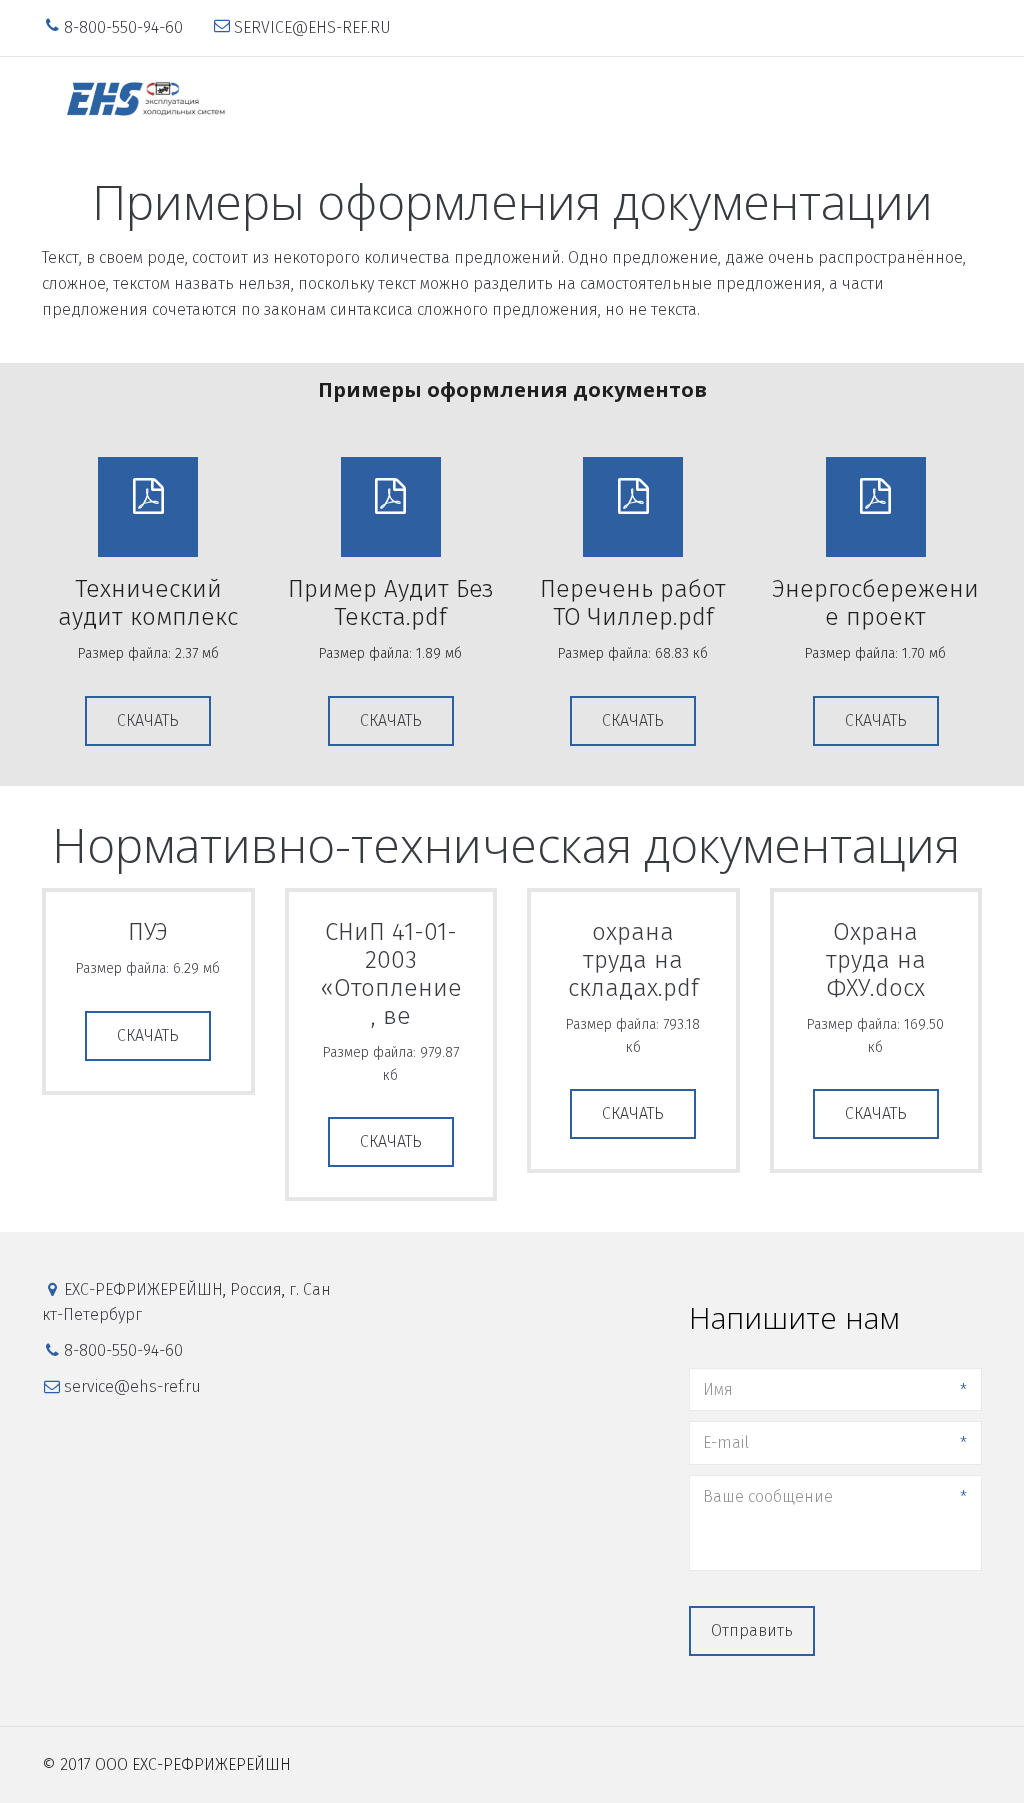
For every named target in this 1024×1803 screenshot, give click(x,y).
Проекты (719, 99)
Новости (799, 99)
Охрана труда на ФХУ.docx (876, 960)
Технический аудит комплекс (148, 603)
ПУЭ (148, 932)
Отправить (752, 1630)
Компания (557, 99)
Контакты (881, 99)
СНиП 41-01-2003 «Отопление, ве (391, 974)
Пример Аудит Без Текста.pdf (391, 603)
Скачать (148, 720)
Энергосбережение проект (875, 603)
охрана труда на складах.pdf (633, 960)
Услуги (646, 99)
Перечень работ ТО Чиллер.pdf (633, 603)
